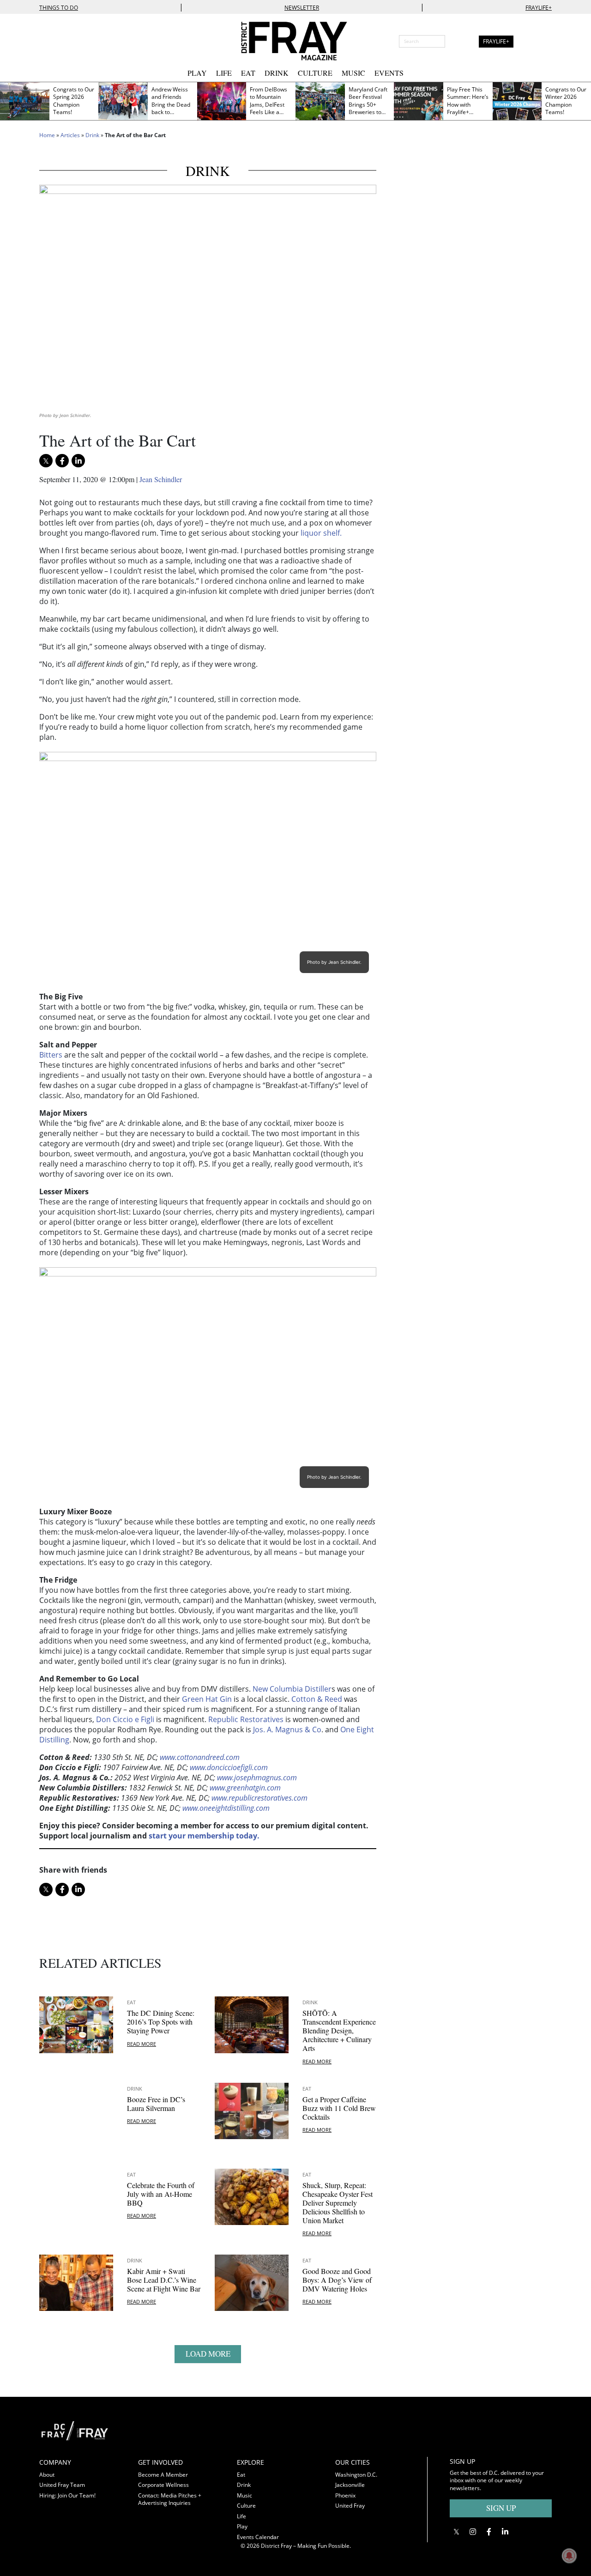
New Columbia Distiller (292, 1689)
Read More (142, 2044)
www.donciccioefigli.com (229, 1767)
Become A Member (163, 2475)
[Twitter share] (46, 461)
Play (197, 73)
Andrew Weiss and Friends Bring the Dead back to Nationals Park (171, 105)
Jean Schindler (161, 479)
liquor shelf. (321, 533)
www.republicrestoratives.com (259, 1798)
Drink (277, 73)
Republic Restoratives (246, 1719)
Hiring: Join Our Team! (67, 2495)
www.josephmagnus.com (257, 1778)
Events (389, 73)
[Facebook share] (62, 461)
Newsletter (302, 8)
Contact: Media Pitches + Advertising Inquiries (170, 2499)
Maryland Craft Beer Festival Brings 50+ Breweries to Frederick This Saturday (368, 109)
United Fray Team (62, 2485)
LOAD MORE (208, 2354)
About (47, 2475)
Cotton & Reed (317, 1699)
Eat (248, 73)
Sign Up (501, 2508)
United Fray (350, 2506)
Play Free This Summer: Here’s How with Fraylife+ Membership (468, 105)
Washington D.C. (356, 2475)
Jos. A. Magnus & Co (287, 1729)
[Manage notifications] (569, 2556)
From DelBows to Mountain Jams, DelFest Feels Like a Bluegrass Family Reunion (269, 109)
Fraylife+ (539, 8)
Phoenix (345, 2495)
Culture (315, 73)
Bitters (51, 1055)
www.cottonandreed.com (200, 1757)
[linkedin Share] (78, 461)
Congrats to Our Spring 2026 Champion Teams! (74, 101)
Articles (70, 135)
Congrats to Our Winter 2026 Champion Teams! (566, 101)
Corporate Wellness (163, 2485)
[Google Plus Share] (473, 2531)
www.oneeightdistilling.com (226, 1808)
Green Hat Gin (207, 1699)
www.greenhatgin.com (245, 1788)
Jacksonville (350, 2485)
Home (47, 135)
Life (224, 73)
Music (353, 73)
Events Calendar (258, 2537)
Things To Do (59, 8)
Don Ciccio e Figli (125, 1719)
